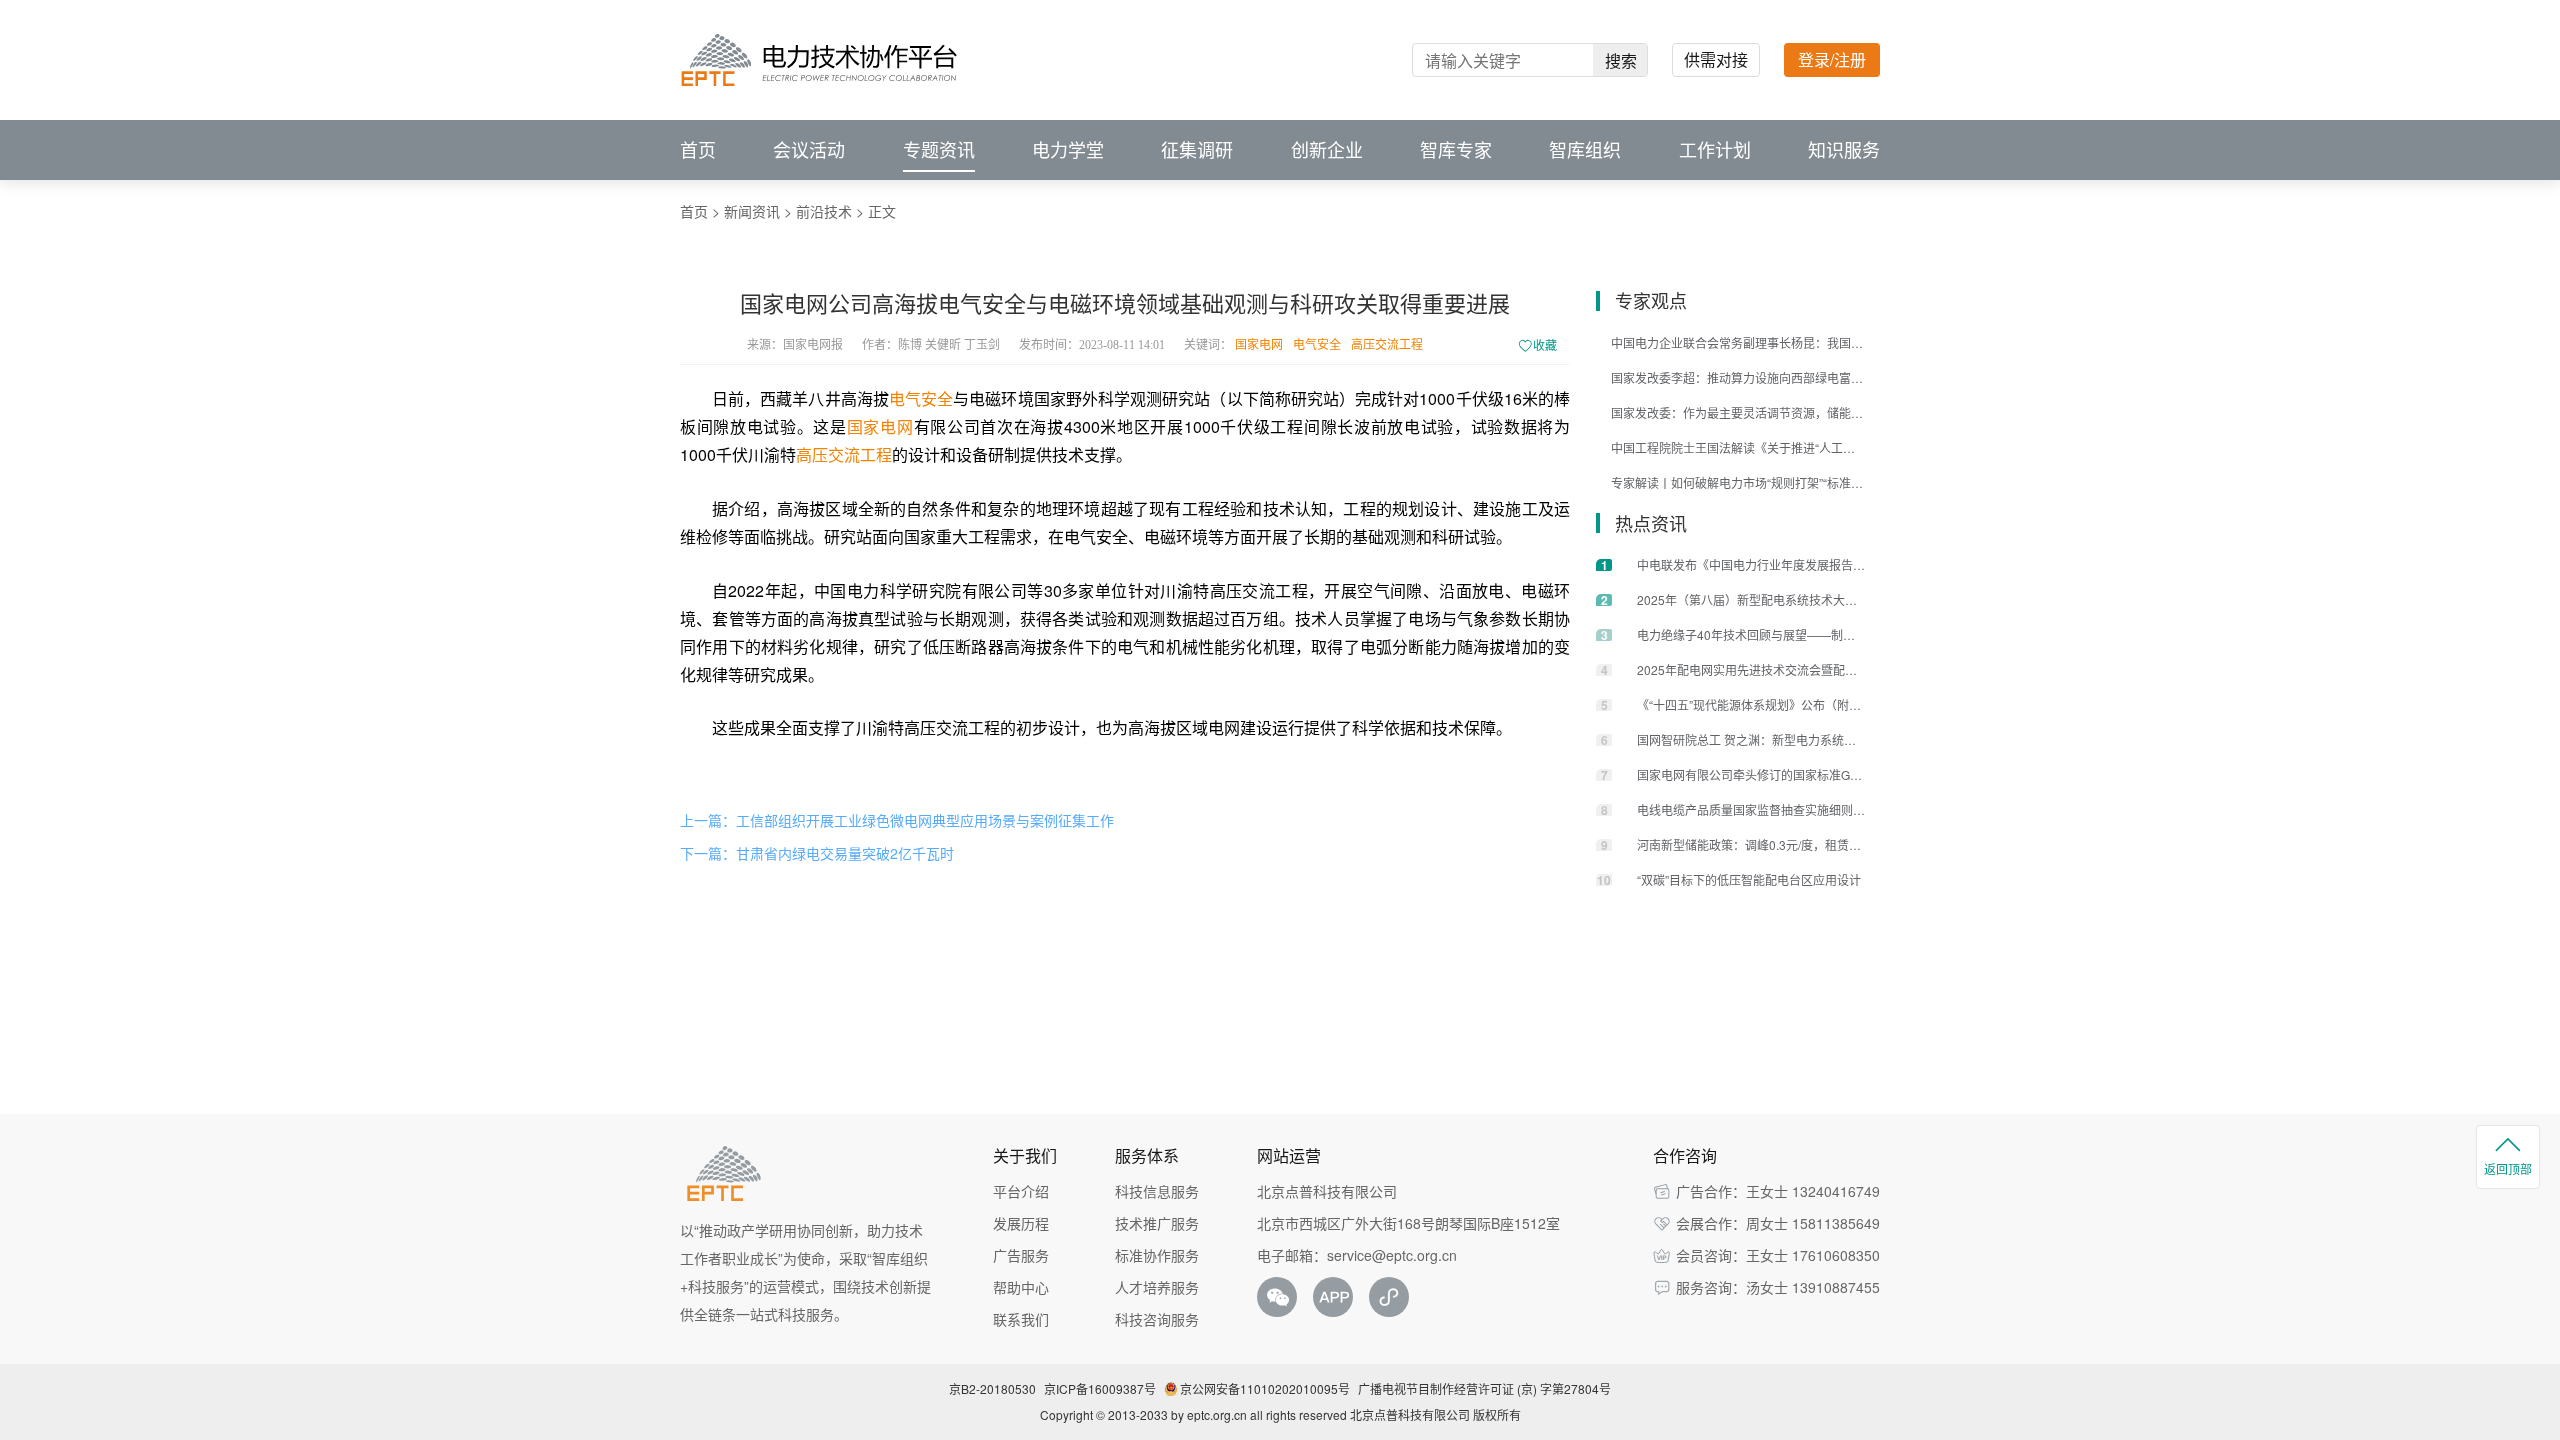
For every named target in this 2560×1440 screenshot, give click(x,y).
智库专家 (1456, 150)
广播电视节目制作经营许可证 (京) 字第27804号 (1484, 1388)
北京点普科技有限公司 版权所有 (1435, 1414)
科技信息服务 (1157, 1191)
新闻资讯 (752, 211)
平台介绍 (1021, 1191)
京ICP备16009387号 (1100, 1388)
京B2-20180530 (992, 1388)
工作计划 (1715, 150)
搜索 (1621, 60)
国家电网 (1259, 345)
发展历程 (1021, 1223)
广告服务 (1021, 1255)
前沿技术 (824, 211)
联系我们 (1021, 1319)
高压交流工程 (1387, 345)
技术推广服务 (1157, 1223)
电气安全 (1317, 345)
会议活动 (809, 150)
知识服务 (1844, 150)
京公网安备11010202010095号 (1265, 1388)
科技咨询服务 (1157, 1319)
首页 (698, 150)
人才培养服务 (1157, 1287)
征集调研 (1197, 150)
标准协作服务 (1157, 1255)
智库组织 (1585, 150)
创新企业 (1327, 150)
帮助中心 (1021, 1287)
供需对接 (1716, 59)
